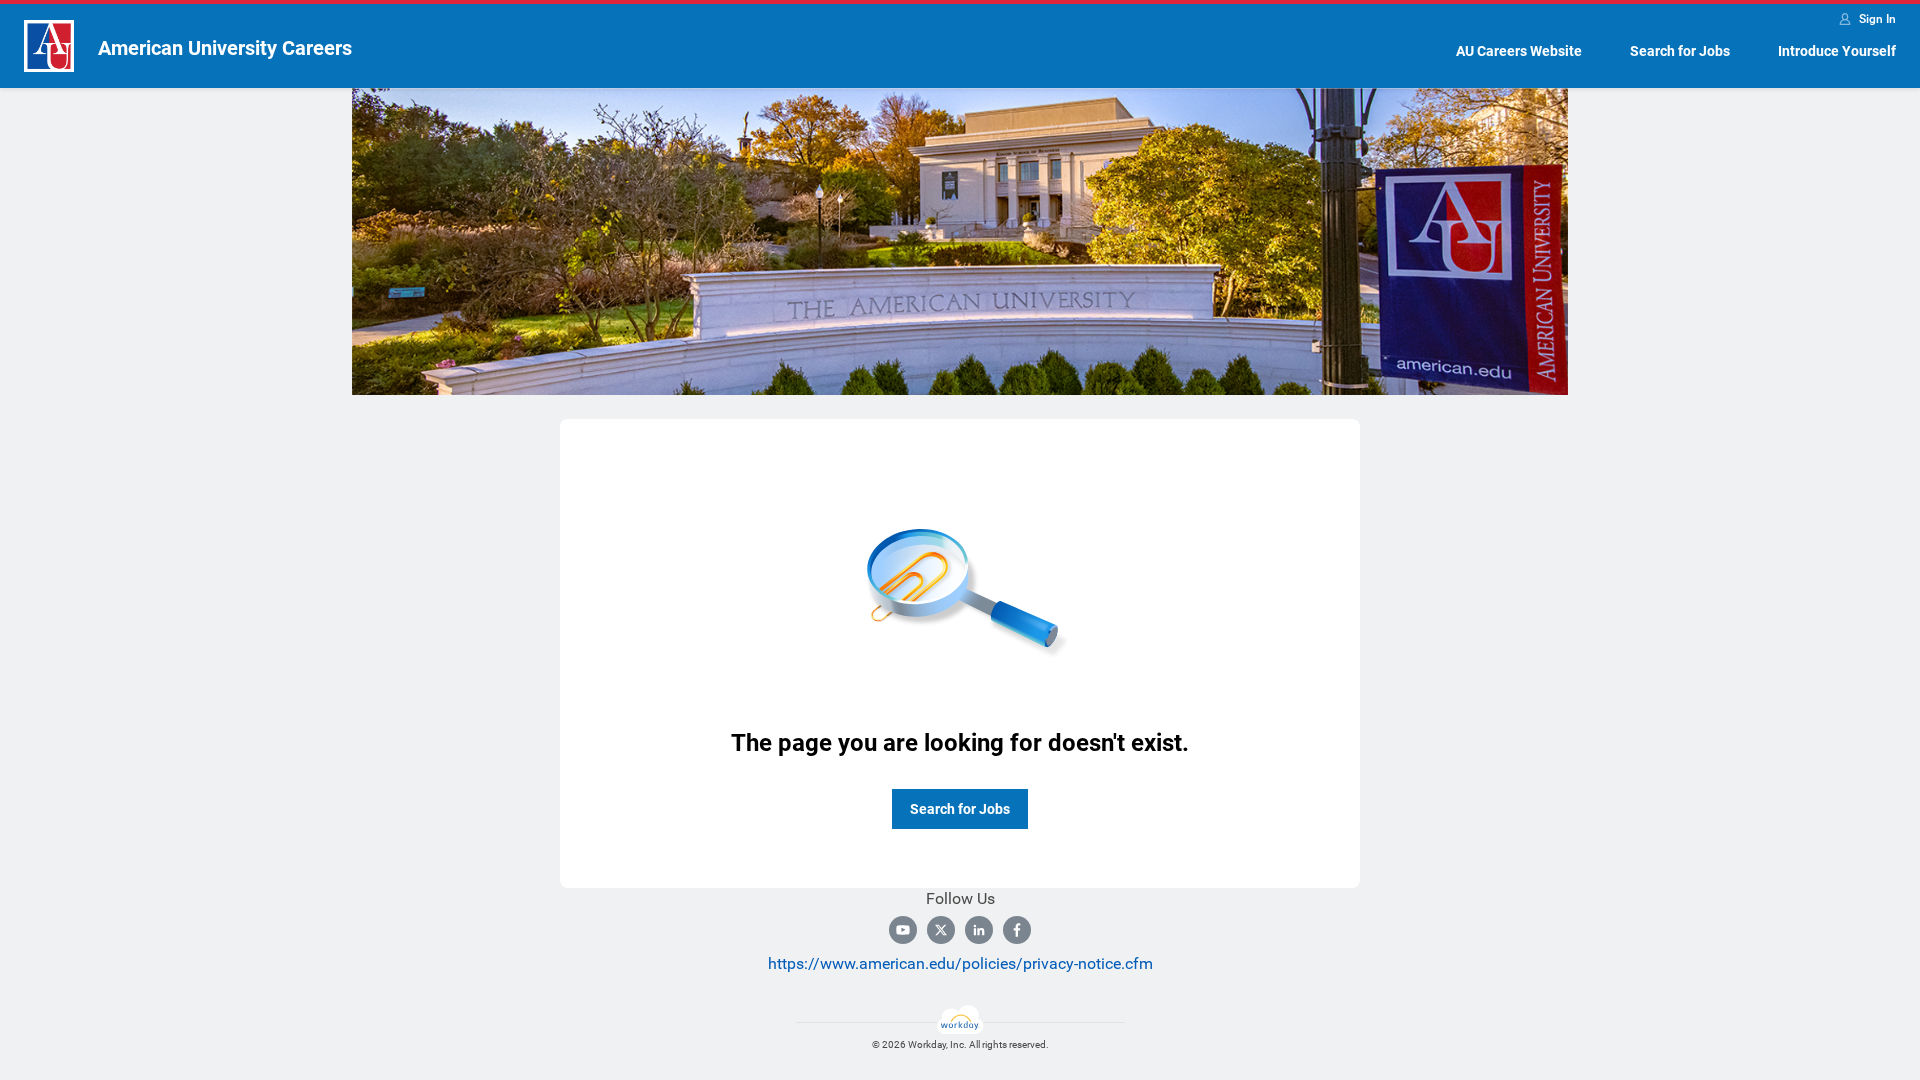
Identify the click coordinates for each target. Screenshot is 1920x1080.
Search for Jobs (1680, 51)
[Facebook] (1017, 930)
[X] (941, 930)
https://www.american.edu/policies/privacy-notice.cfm (960, 963)
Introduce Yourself (1837, 51)
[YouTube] (903, 930)
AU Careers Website (1519, 51)
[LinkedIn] (979, 930)
